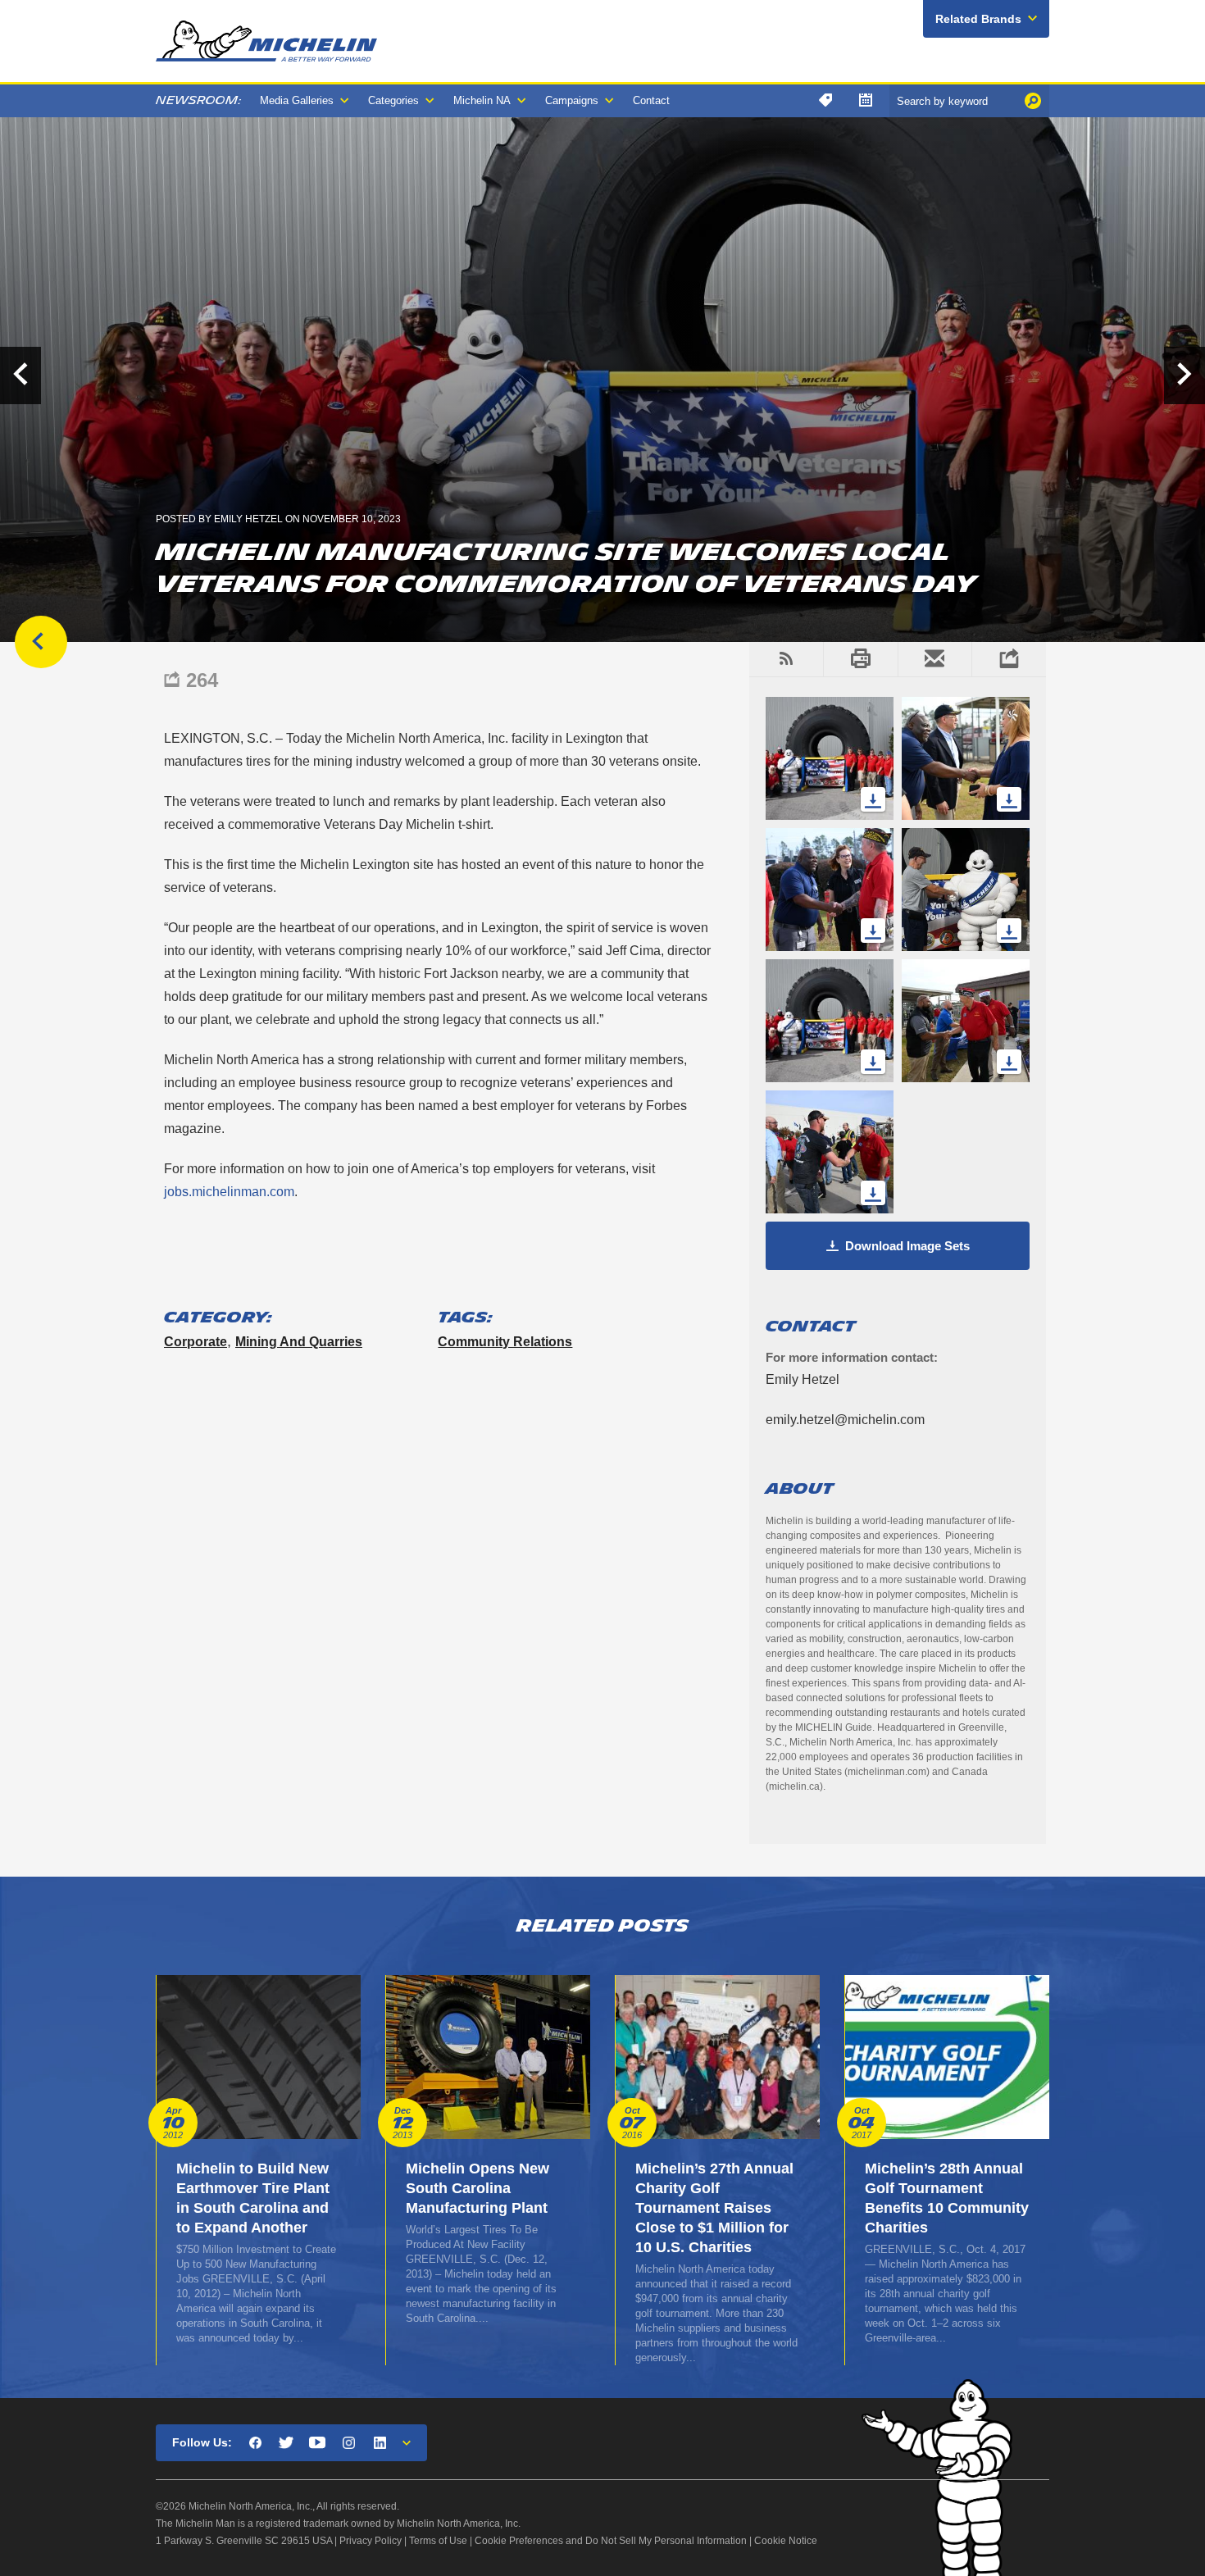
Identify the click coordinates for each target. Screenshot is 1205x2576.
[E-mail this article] (935, 659)
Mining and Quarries (299, 1342)
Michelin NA (482, 100)
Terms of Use (438, 2541)
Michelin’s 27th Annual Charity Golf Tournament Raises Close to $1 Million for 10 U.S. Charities (714, 2208)
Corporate (196, 1342)
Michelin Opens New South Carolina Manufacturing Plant (477, 2188)
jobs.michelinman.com (229, 1192)
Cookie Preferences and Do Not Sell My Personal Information (611, 2541)
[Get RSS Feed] (786, 659)
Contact (651, 100)
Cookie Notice (786, 2541)
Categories (393, 100)
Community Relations (505, 1342)
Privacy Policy (371, 2541)
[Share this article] (1009, 659)
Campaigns (572, 100)
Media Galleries (297, 100)
